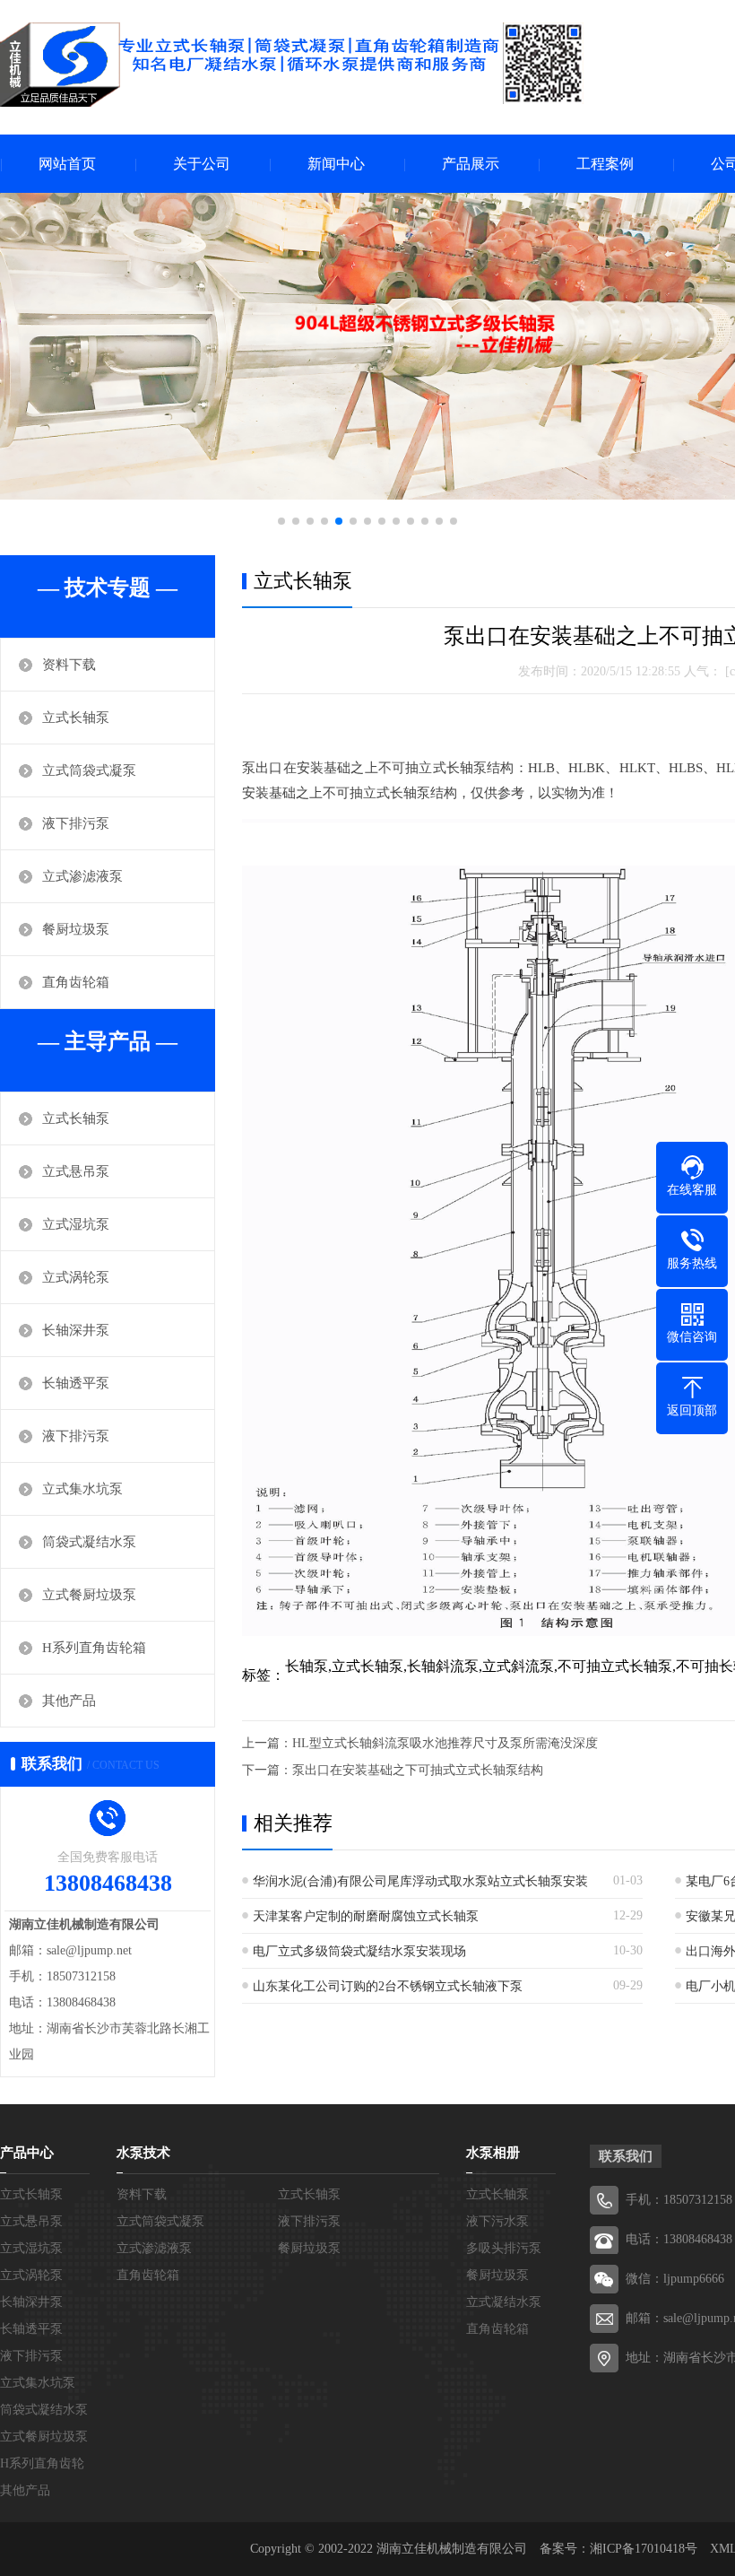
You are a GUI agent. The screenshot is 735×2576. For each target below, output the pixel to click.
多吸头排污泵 (504, 2248)
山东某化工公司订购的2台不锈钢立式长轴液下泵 (388, 1986)
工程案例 (605, 164)
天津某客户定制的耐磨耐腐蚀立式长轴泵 (366, 1916)
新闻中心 (336, 164)
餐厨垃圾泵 (76, 929)
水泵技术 (143, 2153)
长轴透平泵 (76, 1383)
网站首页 (67, 164)
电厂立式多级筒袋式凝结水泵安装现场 (359, 1951)
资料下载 (69, 665)
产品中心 (27, 2153)
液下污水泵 (497, 2221)
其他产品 (69, 1701)
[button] (281, 521)
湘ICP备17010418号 (644, 2549)
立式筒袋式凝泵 (89, 770)
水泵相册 (493, 2153)
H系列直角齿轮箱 (94, 1648)
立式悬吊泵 (76, 1171)
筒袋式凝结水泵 (89, 1542)
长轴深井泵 (76, 1330)
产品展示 (471, 164)
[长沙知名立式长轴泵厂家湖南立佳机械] (292, 65)
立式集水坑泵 (82, 1489)
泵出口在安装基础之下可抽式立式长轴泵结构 (418, 1770)
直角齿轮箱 (76, 982)
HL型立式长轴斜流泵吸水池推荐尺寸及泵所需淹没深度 (445, 1743)
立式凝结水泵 (504, 2302)
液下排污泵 (76, 823)
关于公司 (202, 164)
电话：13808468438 (679, 2239)
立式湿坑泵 (76, 1224)
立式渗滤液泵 (82, 876)
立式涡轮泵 (76, 1277)
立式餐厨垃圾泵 (89, 1595)
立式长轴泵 (76, 718)
